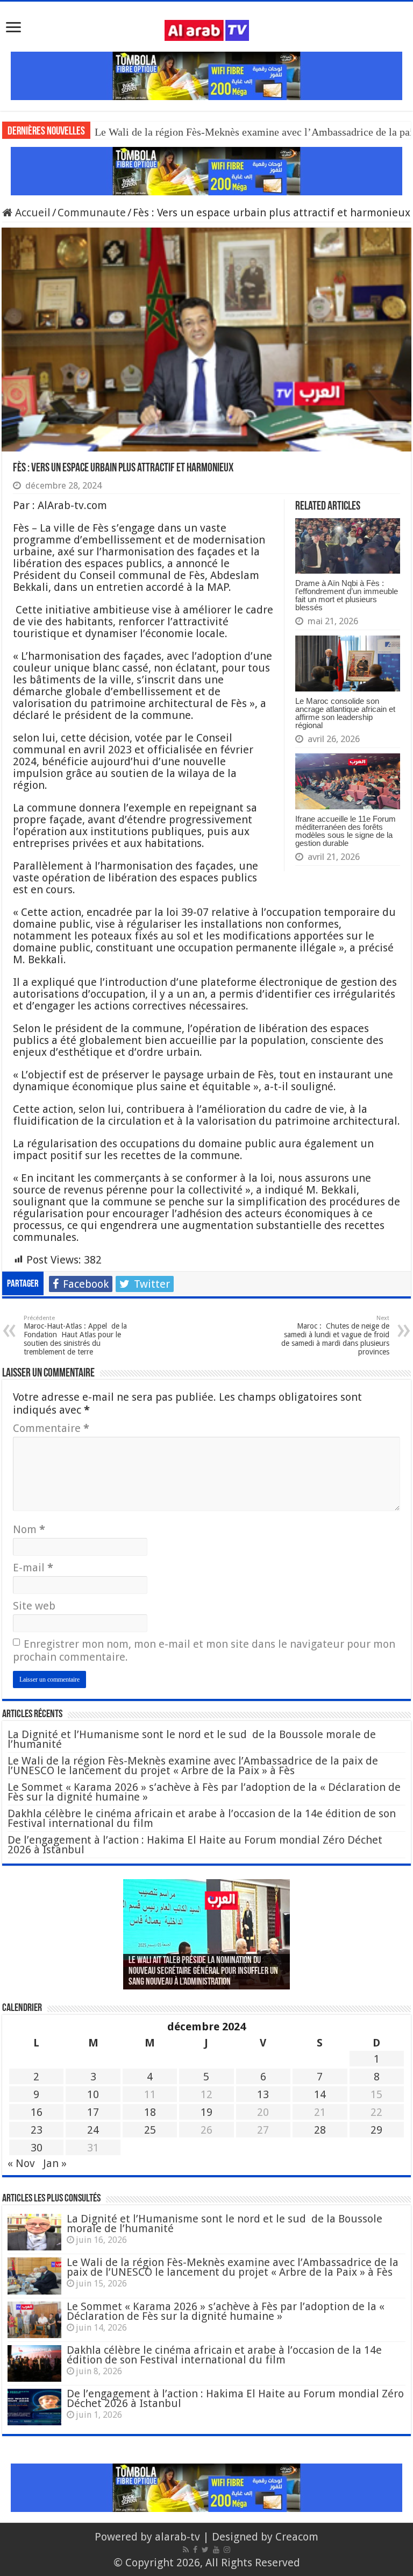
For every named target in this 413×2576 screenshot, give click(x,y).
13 (263, 2094)
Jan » (55, 2163)
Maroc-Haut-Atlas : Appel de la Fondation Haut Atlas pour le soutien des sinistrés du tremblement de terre (75, 1335)
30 (37, 2148)
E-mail (33, 1568)
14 (320, 2094)
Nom (29, 1529)
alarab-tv (177, 2537)
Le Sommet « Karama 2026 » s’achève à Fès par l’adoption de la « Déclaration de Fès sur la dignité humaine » (204, 1792)
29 (376, 2130)
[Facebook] (195, 2550)
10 (93, 2094)
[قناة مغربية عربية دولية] (207, 30)
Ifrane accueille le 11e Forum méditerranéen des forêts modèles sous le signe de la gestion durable (346, 831)
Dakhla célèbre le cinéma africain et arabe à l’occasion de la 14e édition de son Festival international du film (202, 1818)
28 (320, 2130)
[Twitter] (205, 2550)
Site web (34, 1606)
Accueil (31, 213)
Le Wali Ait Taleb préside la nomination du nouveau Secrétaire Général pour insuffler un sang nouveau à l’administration (203, 1972)
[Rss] (186, 2550)
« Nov (21, 2163)
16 (37, 2112)
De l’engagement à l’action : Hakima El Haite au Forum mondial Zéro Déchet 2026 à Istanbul (195, 1845)
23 (37, 2130)
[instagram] (227, 2550)
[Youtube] (216, 2550)
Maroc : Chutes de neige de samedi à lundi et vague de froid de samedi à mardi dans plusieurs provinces (335, 1335)
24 (93, 2130)
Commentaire (51, 1428)
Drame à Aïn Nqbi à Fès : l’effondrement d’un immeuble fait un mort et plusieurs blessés (347, 595)
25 (150, 2130)
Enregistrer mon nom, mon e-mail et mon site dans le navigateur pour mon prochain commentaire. (204, 1650)
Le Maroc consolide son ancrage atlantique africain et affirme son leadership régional (345, 713)
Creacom (297, 2537)
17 (93, 2112)
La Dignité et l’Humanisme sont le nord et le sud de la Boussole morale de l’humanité (192, 1739)
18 (150, 2112)
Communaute (92, 213)
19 (206, 2112)
